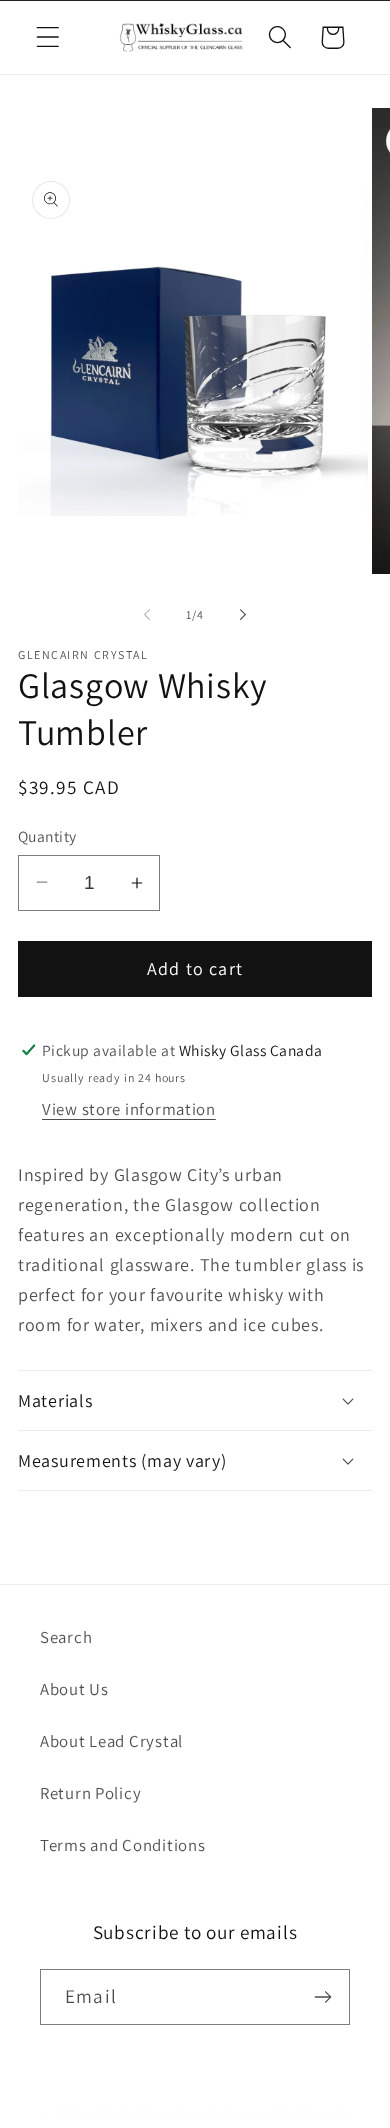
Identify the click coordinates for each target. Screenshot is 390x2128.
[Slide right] (243, 614)
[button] (48, 37)
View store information (129, 1109)
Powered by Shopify (286, 2113)
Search (66, 1637)
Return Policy (90, 1793)
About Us (74, 1689)
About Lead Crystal (111, 1741)
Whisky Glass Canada (158, 2113)
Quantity (47, 836)
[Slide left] (147, 614)
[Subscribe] (322, 1997)
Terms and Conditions (122, 1845)
